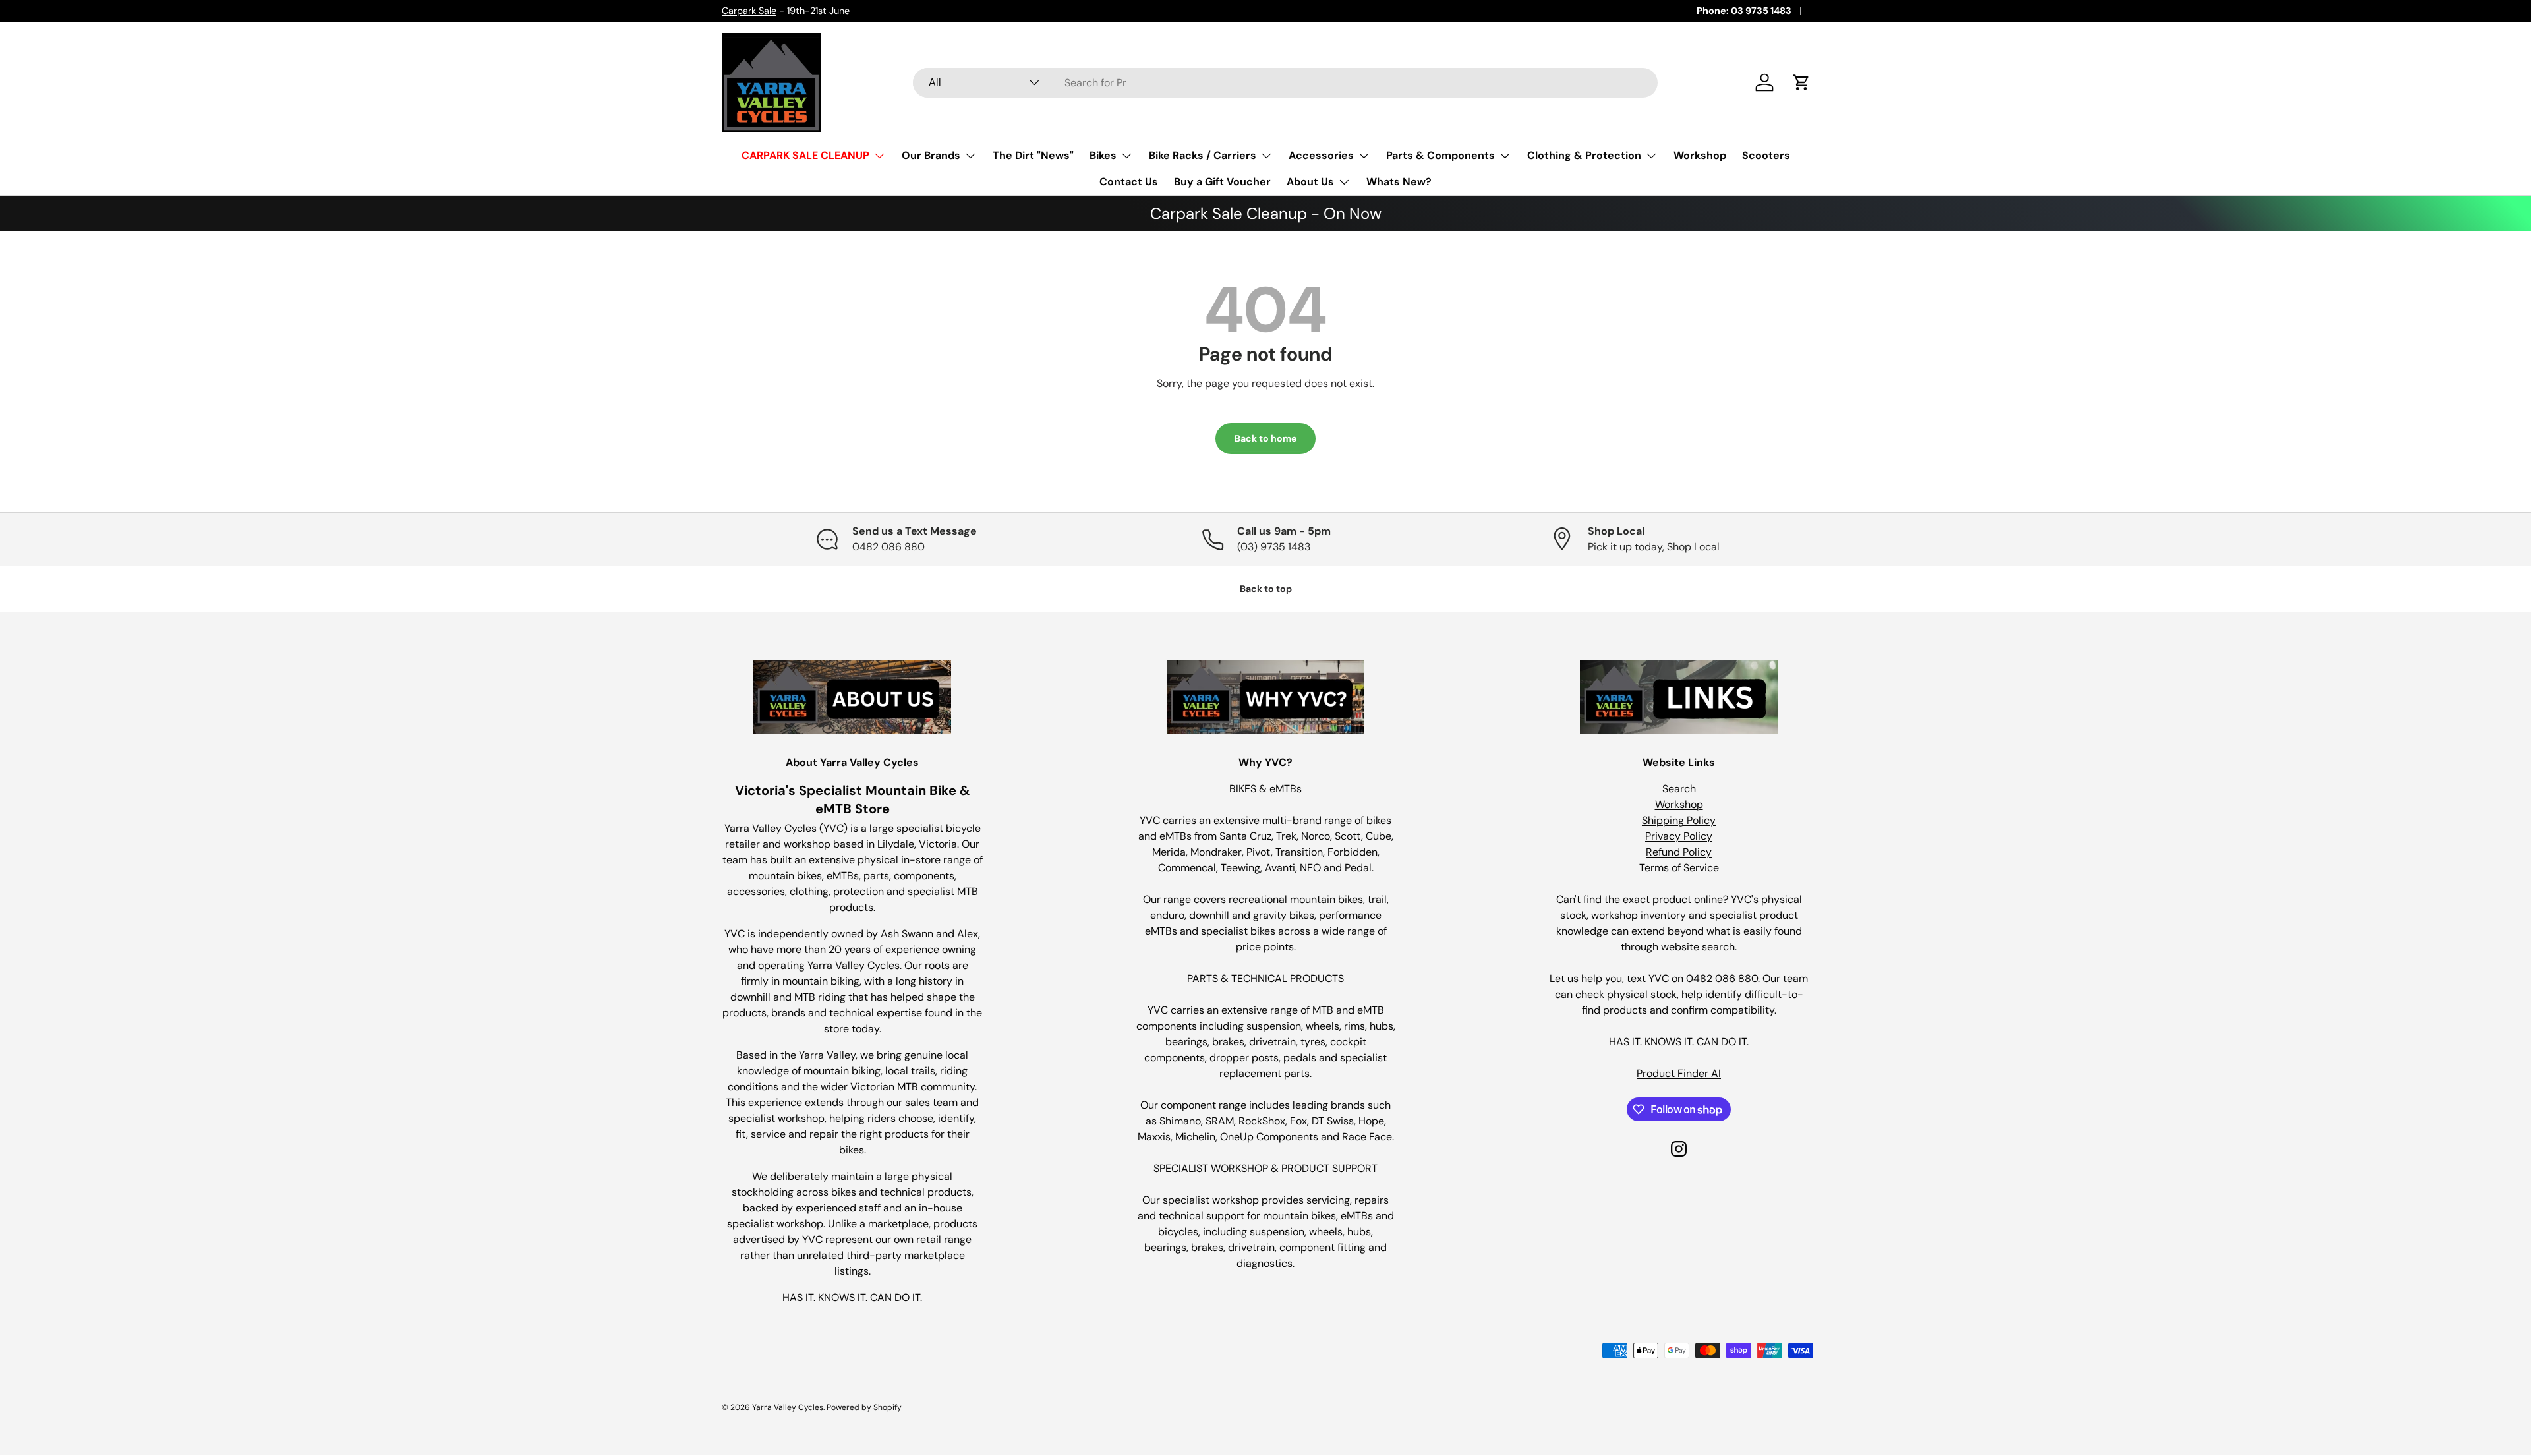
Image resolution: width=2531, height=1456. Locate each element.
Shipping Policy (1679, 820)
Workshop (1700, 155)
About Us (1310, 182)
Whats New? (1399, 182)
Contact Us (1129, 182)
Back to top (1266, 589)
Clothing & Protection (1584, 155)
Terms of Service (1679, 868)
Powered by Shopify (864, 1407)
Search (1679, 789)
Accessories (1321, 155)
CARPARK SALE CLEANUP (805, 155)
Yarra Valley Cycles (788, 1407)
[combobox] (1285, 83)
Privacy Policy (1679, 836)
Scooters (1766, 155)
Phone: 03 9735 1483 (1744, 11)
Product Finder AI (1679, 1073)
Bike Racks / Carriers (1203, 155)
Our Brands (931, 155)
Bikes (1103, 155)
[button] (1801, 82)
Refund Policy (1679, 852)
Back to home (1265, 438)
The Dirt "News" (1033, 155)
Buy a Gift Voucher (1222, 182)
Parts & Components (1440, 155)
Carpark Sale (749, 11)
